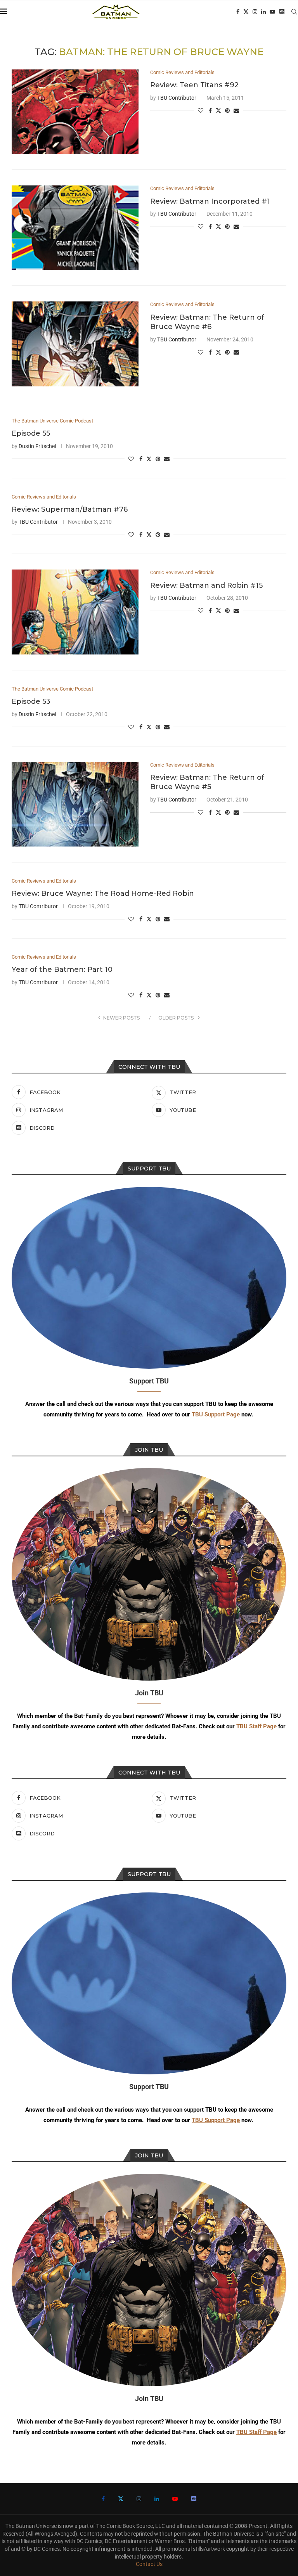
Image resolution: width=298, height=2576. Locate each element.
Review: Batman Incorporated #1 (210, 201)
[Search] (294, 12)
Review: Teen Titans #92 (194, 85)
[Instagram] (255, 12)
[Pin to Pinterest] (227, 111)
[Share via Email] (236, 111)
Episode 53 (31, 701)
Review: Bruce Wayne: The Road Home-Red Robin (103, 893)
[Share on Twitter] (218, 110)
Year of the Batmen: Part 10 (62, 969)
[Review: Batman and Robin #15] (75, 612)
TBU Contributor (177, 98)
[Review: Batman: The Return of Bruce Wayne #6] (75, 344)
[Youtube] (272, 12)
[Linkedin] (263, 12)
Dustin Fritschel (37, 446)
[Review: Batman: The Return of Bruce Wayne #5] (75, 804)
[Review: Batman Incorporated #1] (75, 228)
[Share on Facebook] (210, 111)
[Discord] (282, 12)
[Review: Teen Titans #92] (75, 112)
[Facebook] (238, 12)
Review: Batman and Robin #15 (206, 585)
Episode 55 (31, 433)
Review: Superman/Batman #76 (70, 509)
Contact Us (149, 2564)
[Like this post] (201, 111)
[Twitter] (246, 12)
